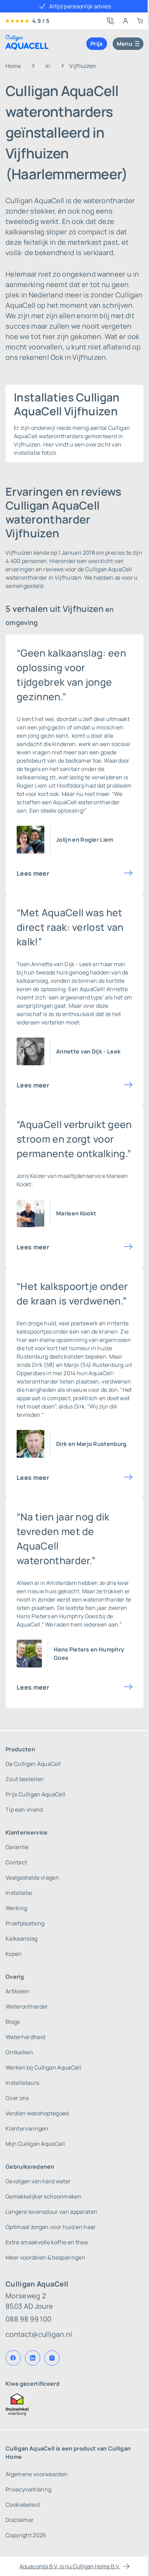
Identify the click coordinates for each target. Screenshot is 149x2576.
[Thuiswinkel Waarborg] (74, 2404)
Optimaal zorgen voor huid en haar (51, 2227)
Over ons (17, 2098)
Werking (16, 1908)
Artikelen (17, 1991)
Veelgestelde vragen (32, 1877)
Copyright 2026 (26, 2535)
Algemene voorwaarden (37, 2474)
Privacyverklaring (28, 2489)
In (48, 66)
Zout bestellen (25, 1779)
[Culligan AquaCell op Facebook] (13, 2358)
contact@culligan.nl (39, 2334)
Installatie (19, 1893)
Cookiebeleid (23, 2505)
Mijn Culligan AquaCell (35, 2144)
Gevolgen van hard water (38, 2181)
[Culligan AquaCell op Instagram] (52, 2358)
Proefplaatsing (25, 1923)
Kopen (14, 1954)
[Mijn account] (125, 21)
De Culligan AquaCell (33, 1764)
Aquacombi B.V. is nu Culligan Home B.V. (70, 2566)
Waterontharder (27, 2006)
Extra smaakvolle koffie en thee (47, 2242)
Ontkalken (19, 2052)
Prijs (97, 44)
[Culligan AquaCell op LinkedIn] (33, 2358)
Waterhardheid (25, 2037)
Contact (16, 1862)
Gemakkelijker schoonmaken (43, 2196)
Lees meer (33, 873)
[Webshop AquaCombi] (140, 21)
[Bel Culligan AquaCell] (110, 21)
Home (13, 66)
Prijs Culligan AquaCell (35, 1794)
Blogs (13, 2022)
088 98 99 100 (28, 2319)
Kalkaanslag (22, 1938)
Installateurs (22, 2083)
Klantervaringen (27, 2128)
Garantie (17, 1847)
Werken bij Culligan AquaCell (43, 2067)
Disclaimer (20, 2520)
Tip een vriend (24, 1810)
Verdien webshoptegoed (37, 2113)
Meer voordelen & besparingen (45, 2257)
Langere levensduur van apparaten (51, 2212)
